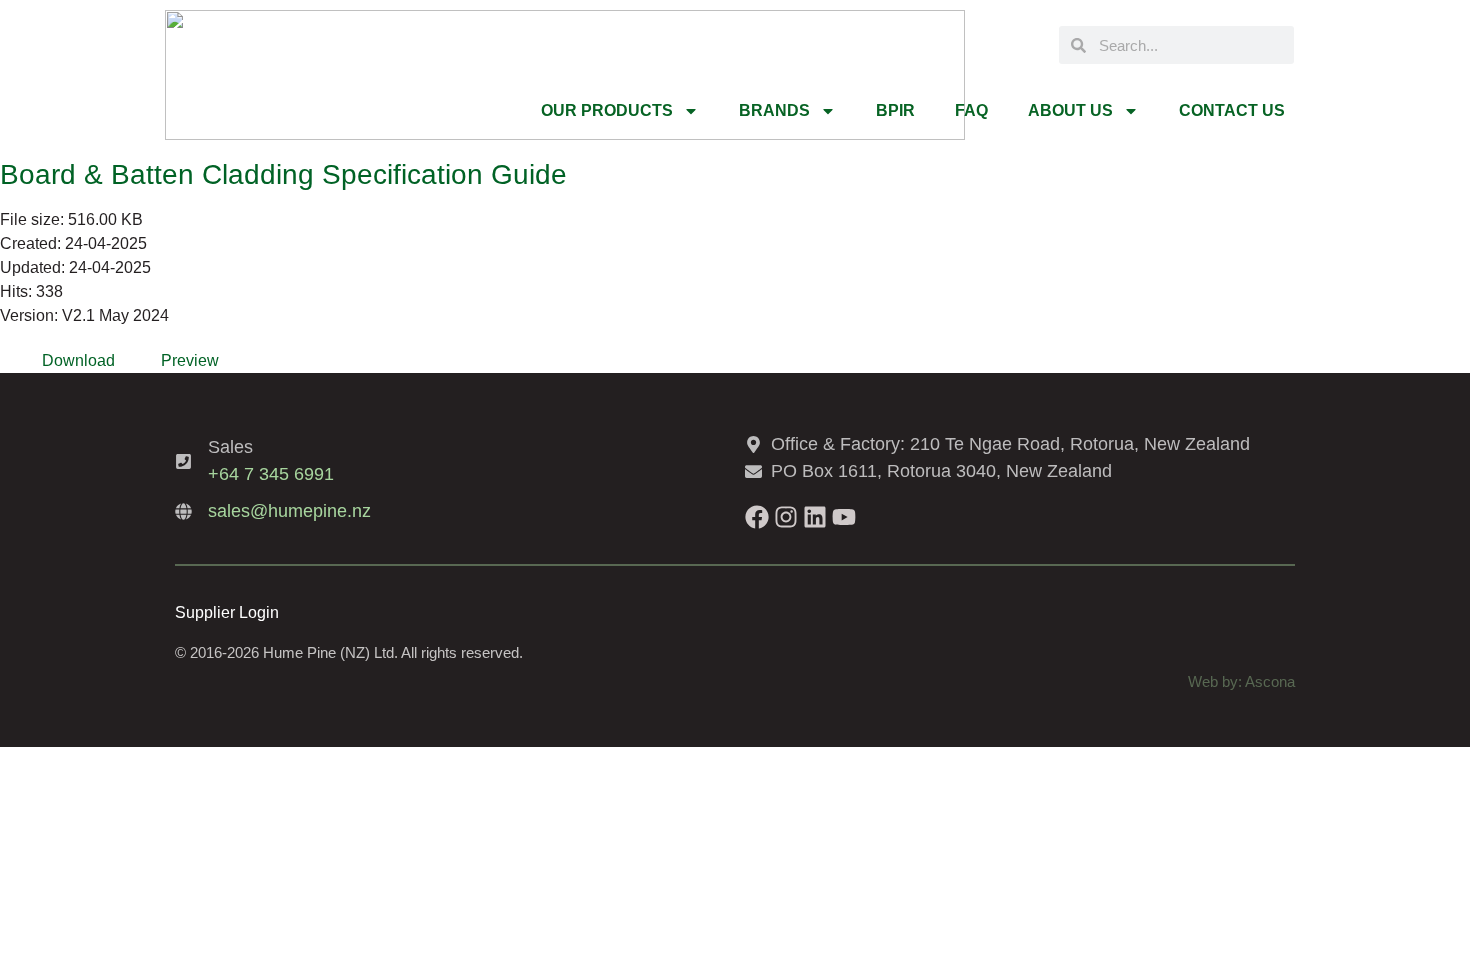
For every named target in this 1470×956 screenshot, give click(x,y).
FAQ (971, 110)
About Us (1070, 110)
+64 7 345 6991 (271, 474)
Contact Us (1232, 110)
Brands (774, 110)
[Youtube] (844, 517)
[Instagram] (786, 517)
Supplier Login (227, 612)
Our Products (607, 110)
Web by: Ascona (1241, 681)
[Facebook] (757, 517)
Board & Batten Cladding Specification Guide (283, 174)
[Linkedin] (815, 517)
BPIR (895, 110)
